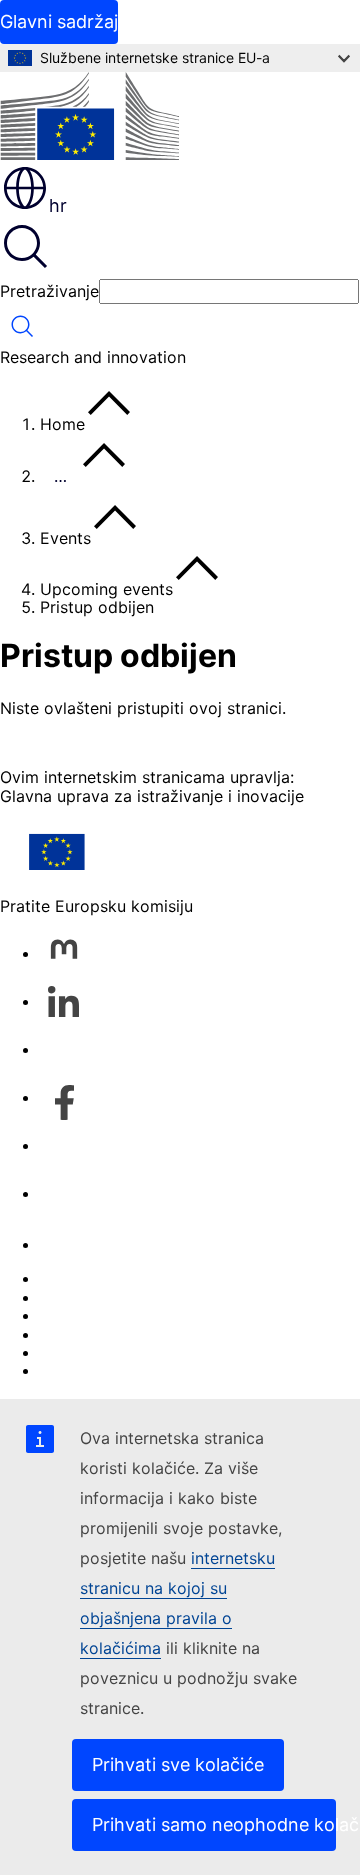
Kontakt (69, 1244)
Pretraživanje (49, 291)
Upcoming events (106, 589)
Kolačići (69, 1315)
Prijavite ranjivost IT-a (122, 1278)
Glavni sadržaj (59, 21)
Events (65, 538)
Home (62, 424)
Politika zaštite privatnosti (139, 1334)
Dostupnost (84, 1370)
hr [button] (58, 205)
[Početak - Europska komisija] (89, 117)
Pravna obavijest (103, 1352)
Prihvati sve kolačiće (178, 1764)
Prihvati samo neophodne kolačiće (214, 1824)
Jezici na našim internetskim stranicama (191, 1297)
